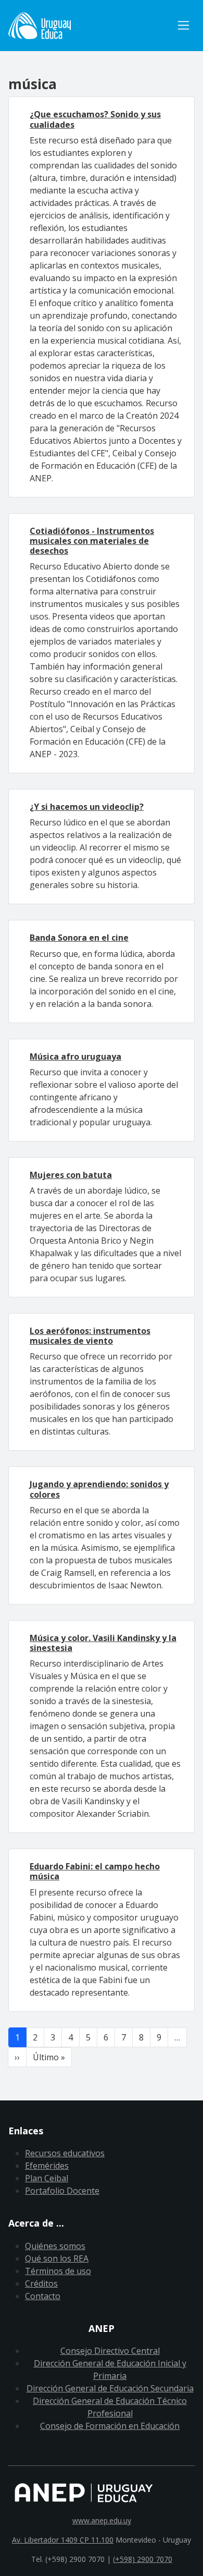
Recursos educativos (65, 2153)
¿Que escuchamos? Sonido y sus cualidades (95, 119)
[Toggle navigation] (183, 25)
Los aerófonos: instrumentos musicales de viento (90, 1336)
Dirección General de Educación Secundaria (110, 2388)
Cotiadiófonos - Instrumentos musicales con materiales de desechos (92, 541)
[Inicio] (90, 26)
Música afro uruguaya (75, 1056)
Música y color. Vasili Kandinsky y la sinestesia (103, 1643)
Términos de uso (58, 2271)
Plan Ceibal (47, 2178)
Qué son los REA (57, 2258)
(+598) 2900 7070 (143, 2559)
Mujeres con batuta (71, 1175)
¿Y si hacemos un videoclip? (87, 807)
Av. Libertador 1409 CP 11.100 (63, 2540)
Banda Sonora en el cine (79, 938)
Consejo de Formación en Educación (110, 2426)
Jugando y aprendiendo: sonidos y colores (99, 1489)
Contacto (43, 2296)
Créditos (41, 2283)
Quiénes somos (55, 2246)
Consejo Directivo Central (110, 2351)
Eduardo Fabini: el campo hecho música (95, 1871)
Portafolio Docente (62, 2191)
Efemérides (47, 2166)
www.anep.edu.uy (102, 2520)
